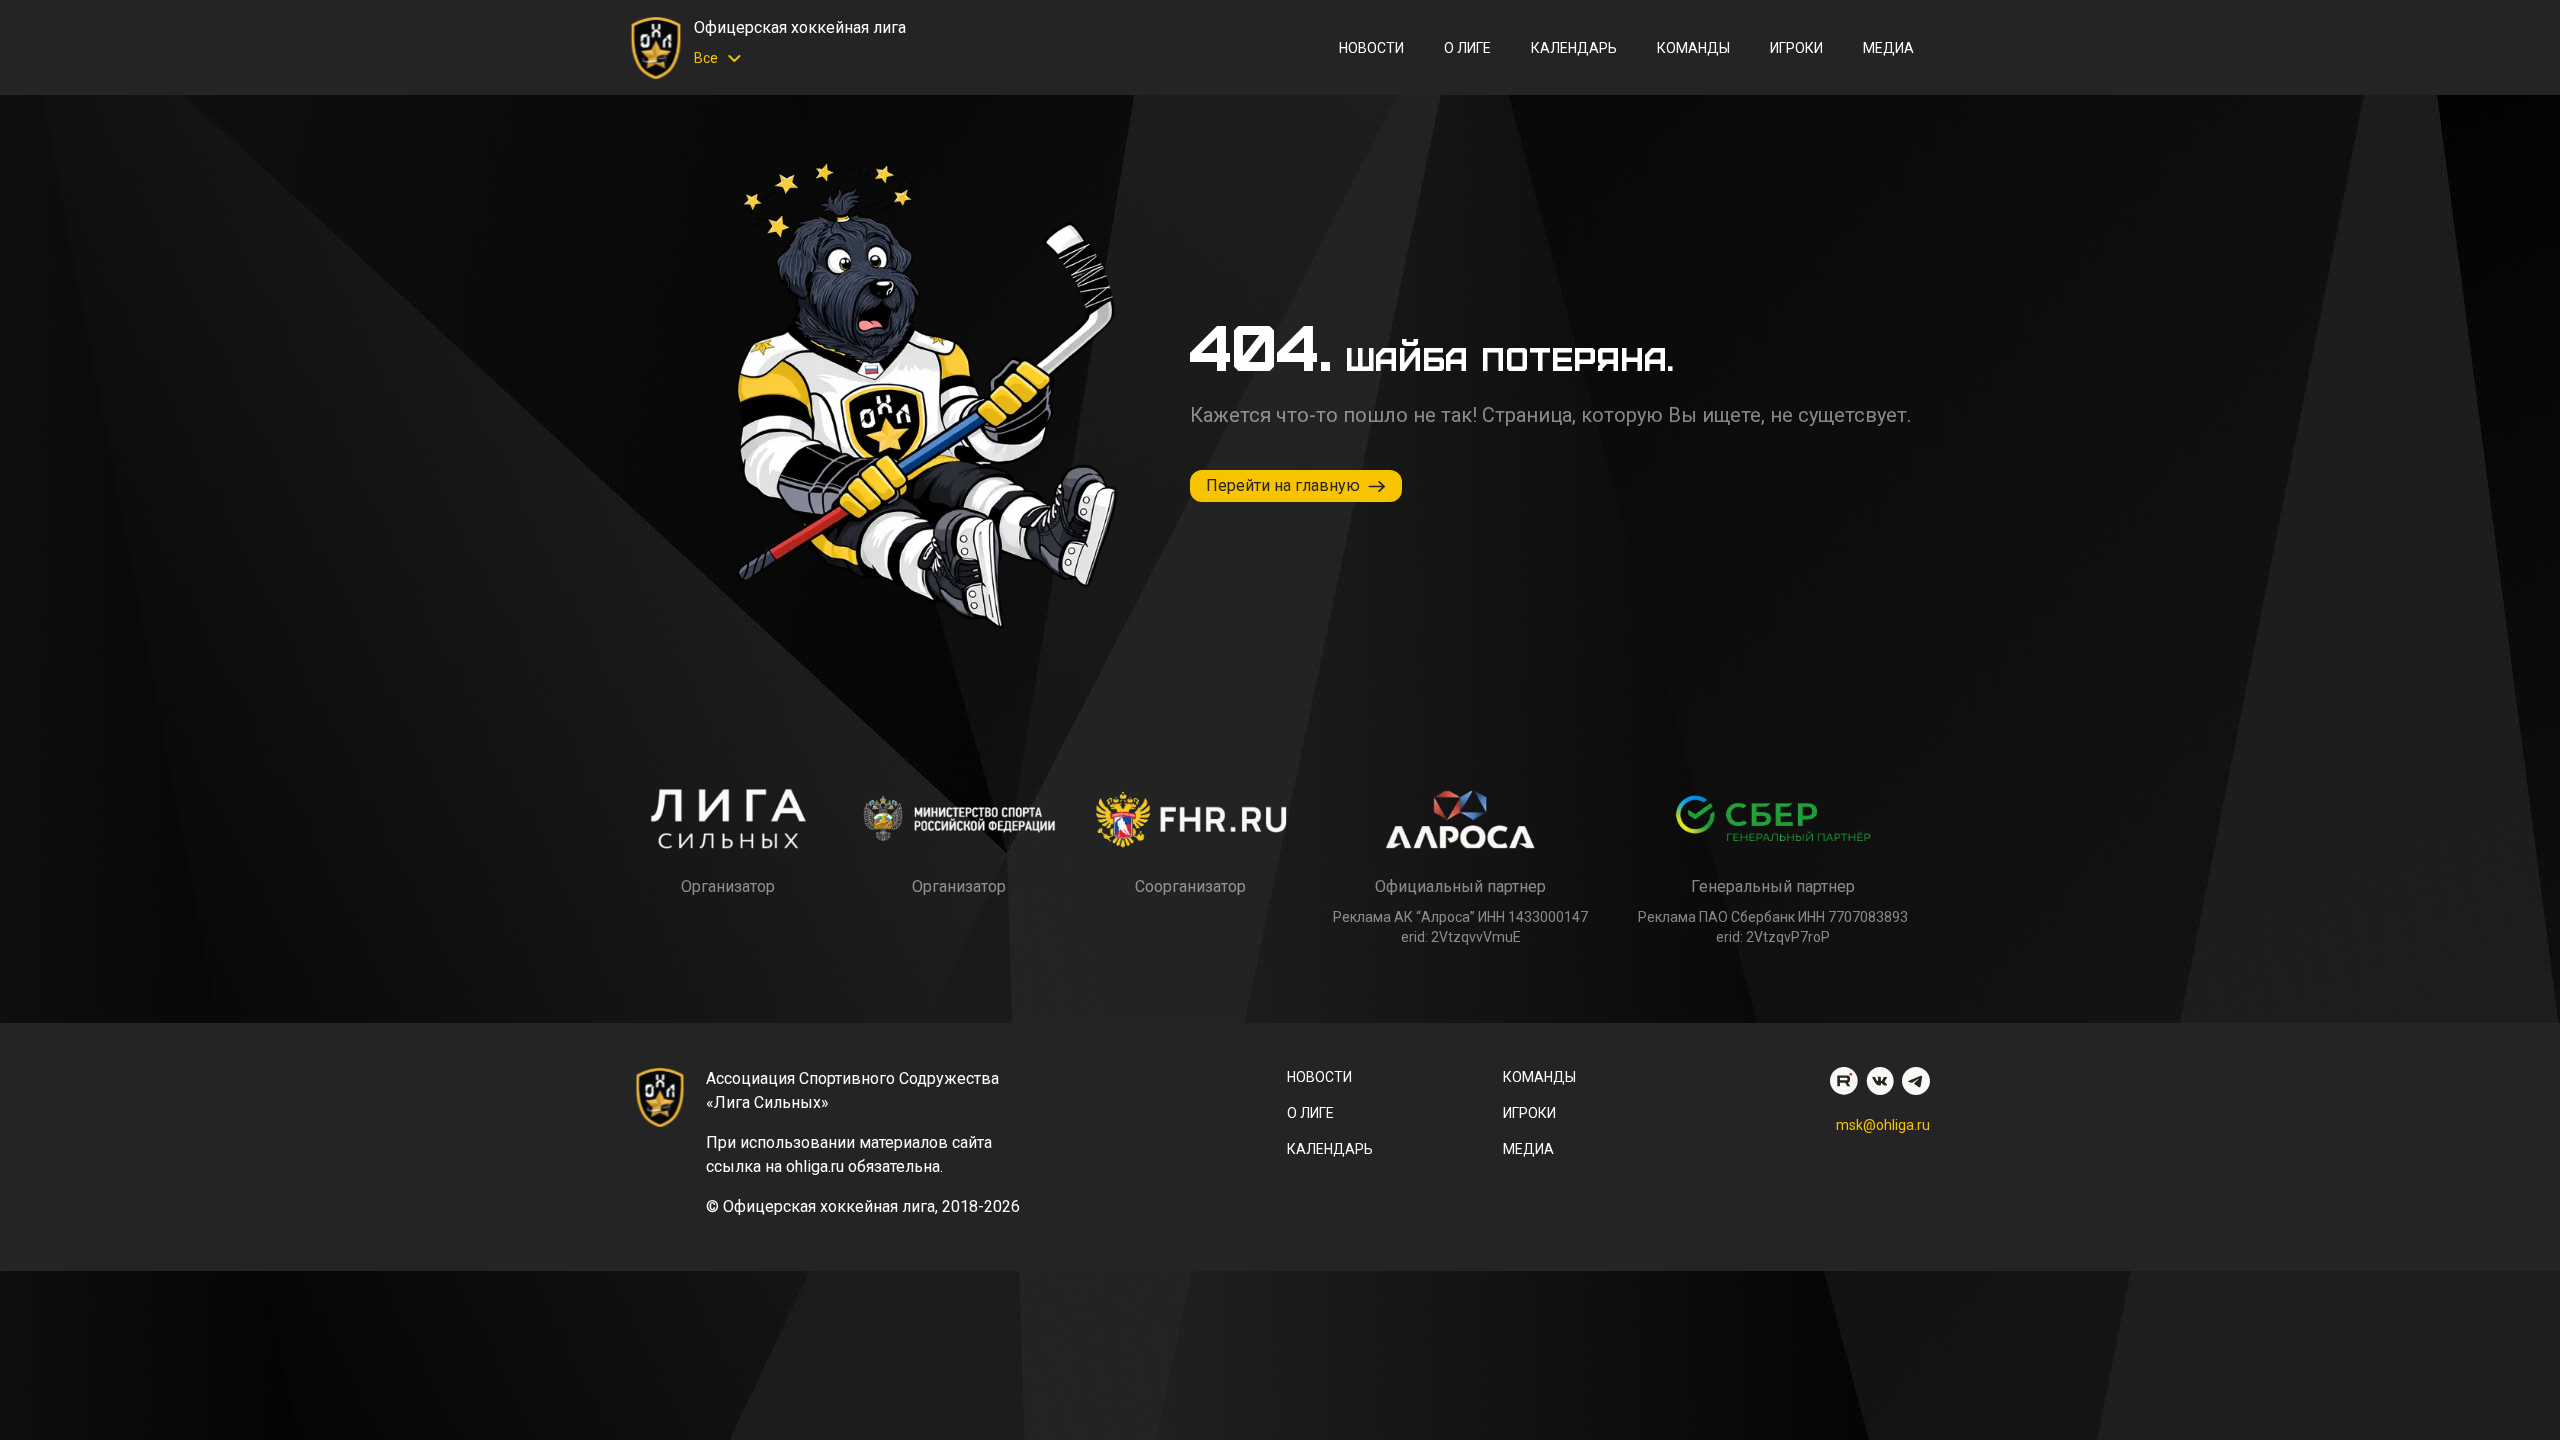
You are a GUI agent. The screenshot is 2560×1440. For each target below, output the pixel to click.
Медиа (1888, 48)
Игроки (1796, 48)
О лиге (1467, 48)
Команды (1693, 48)
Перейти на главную (1283, 485)
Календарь (1574, 48)
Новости (1371, 48)
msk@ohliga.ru (1883, 1125)
